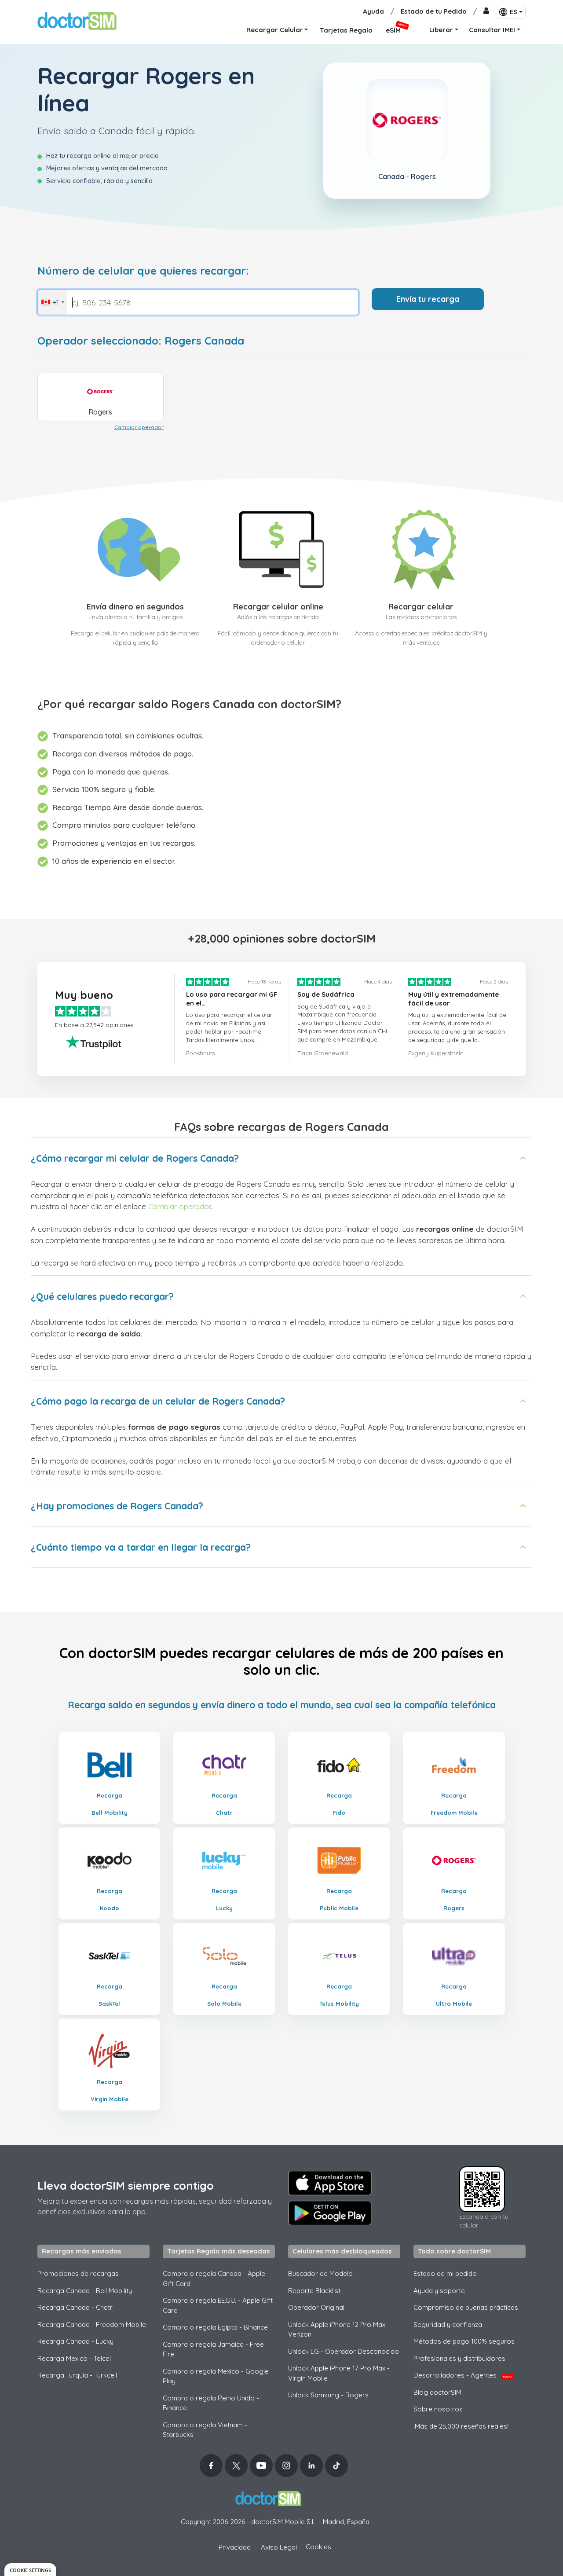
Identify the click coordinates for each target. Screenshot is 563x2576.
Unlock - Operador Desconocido (344, 2351)
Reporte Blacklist (314, 2291)
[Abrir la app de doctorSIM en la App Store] (330, 2183)
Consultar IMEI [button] (492, 30)
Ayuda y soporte (439, 2291)
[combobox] (52, 302)
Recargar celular (421, 607)
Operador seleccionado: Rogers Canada (141, 341)
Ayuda (373, 11)
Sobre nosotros (438, 2409)
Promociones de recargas (78, 2273)
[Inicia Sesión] (486, 12)
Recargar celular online (278, 607)
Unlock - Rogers (328, 2395)
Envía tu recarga (428, 299)
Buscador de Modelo (320, 2273)
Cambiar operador (139, 427)
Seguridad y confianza (448, 2325)
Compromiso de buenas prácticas (466, 2307)
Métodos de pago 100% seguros (464, 2341)
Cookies (318, 2547)
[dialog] (30, 2570)
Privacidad (235, 2547)
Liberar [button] (441, 30)
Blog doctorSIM (437, 2392)
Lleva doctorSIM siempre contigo (126, 2185)
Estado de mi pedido (445, 2273)
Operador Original (316, 2307)
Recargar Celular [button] (275, 30)
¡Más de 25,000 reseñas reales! (461, 2426)
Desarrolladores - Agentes (462, 2375)
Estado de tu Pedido (434, 11)
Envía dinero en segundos (135, 607)
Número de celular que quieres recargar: (143, 271)
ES (514, 12)
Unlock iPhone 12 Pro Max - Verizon (339, 2330)
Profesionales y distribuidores (459, 2358)
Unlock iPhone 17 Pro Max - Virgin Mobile (339, 2373)
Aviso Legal (279, 2547)
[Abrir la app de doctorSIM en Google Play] (330, 2213)
